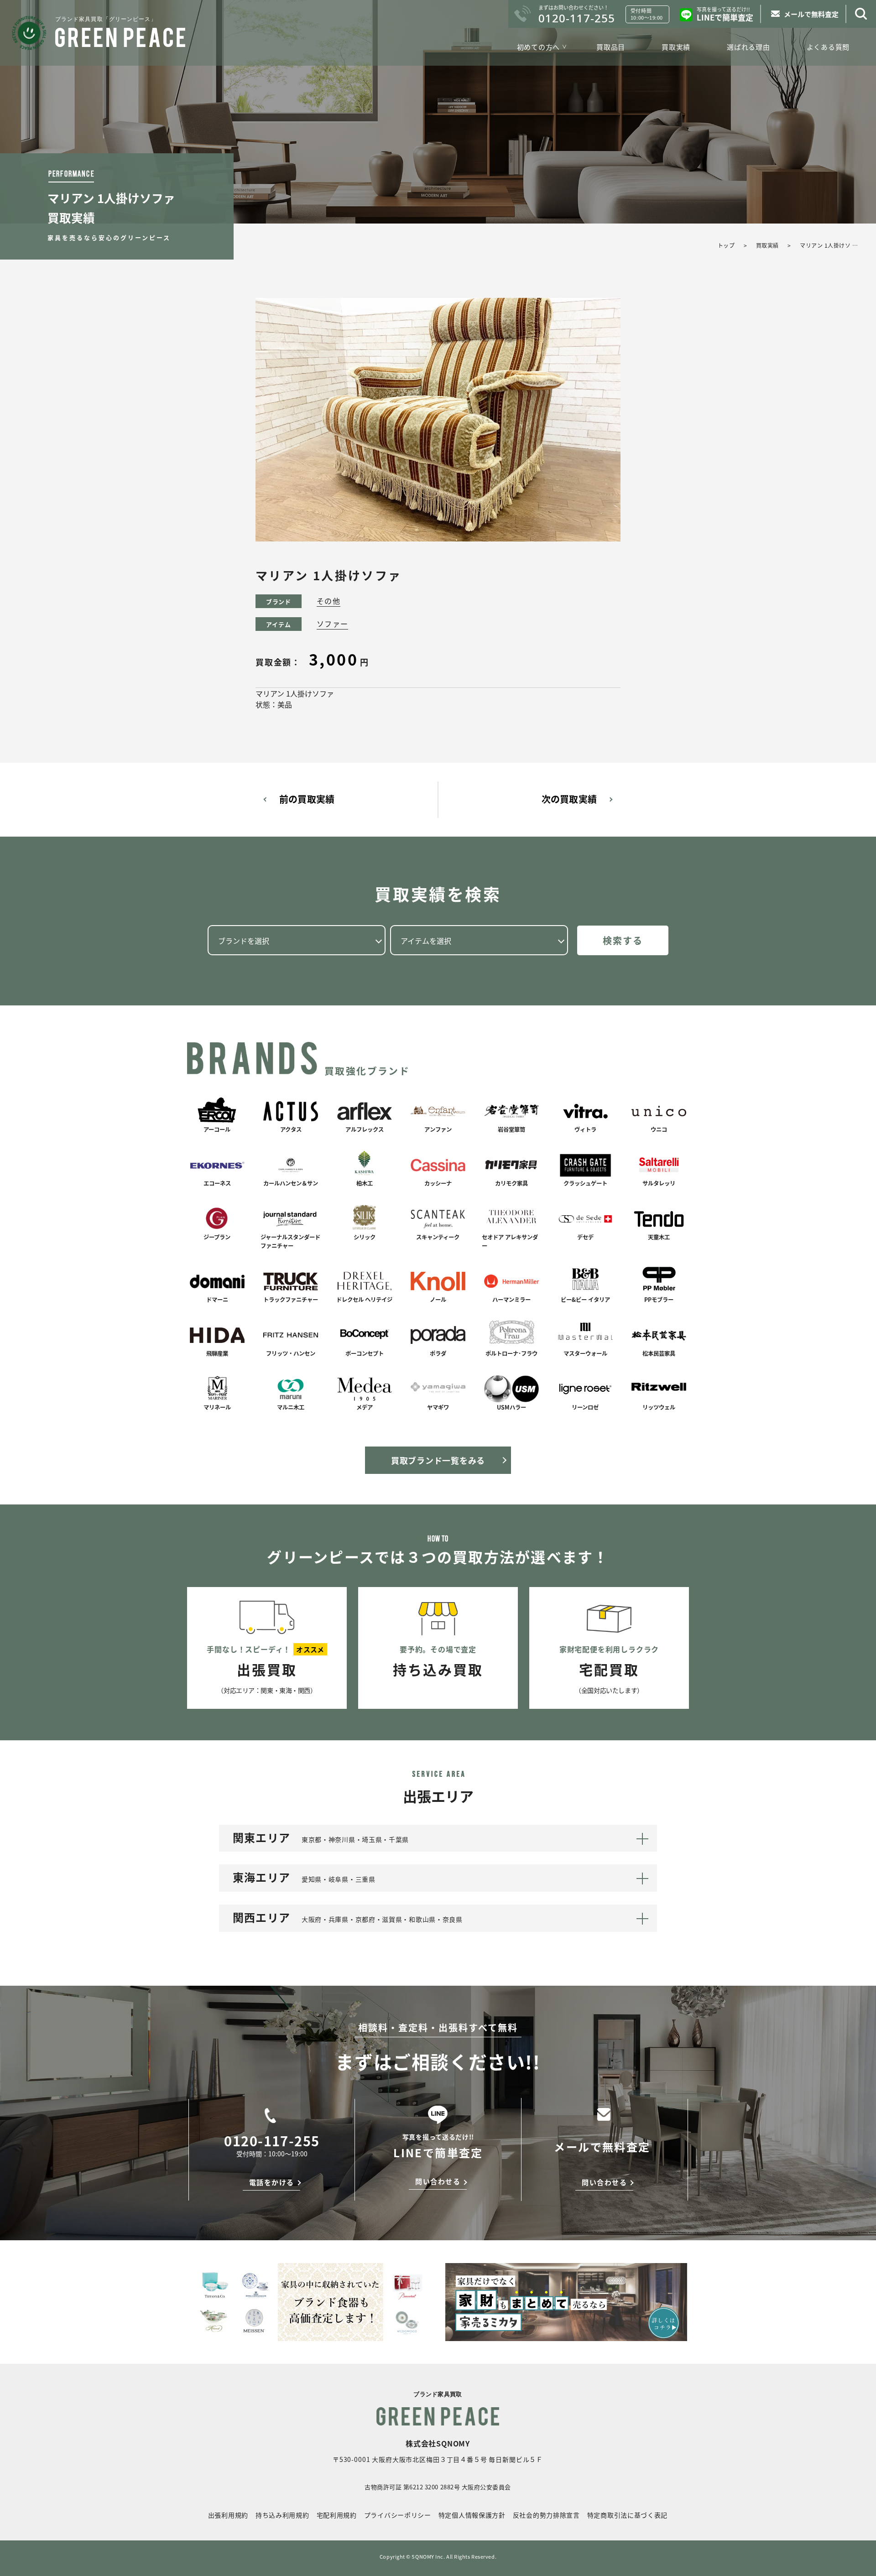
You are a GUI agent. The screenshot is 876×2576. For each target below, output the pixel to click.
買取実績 (676, 47)
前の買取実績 (307, 799)
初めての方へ (539, 47)
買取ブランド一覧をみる (438, 1460)
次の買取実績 (569, 799)
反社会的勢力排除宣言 (546, 2515)
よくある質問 (828, 47)
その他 (328, 601)
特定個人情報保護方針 (472, 2515)
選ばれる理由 (748, 47)
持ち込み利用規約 (282, 2515)
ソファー (332, 624)
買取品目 (611, 47)
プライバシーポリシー (398, 2515)
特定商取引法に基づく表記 (627, 2515)
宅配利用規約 (337, 2515)
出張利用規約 (228, 2515)
